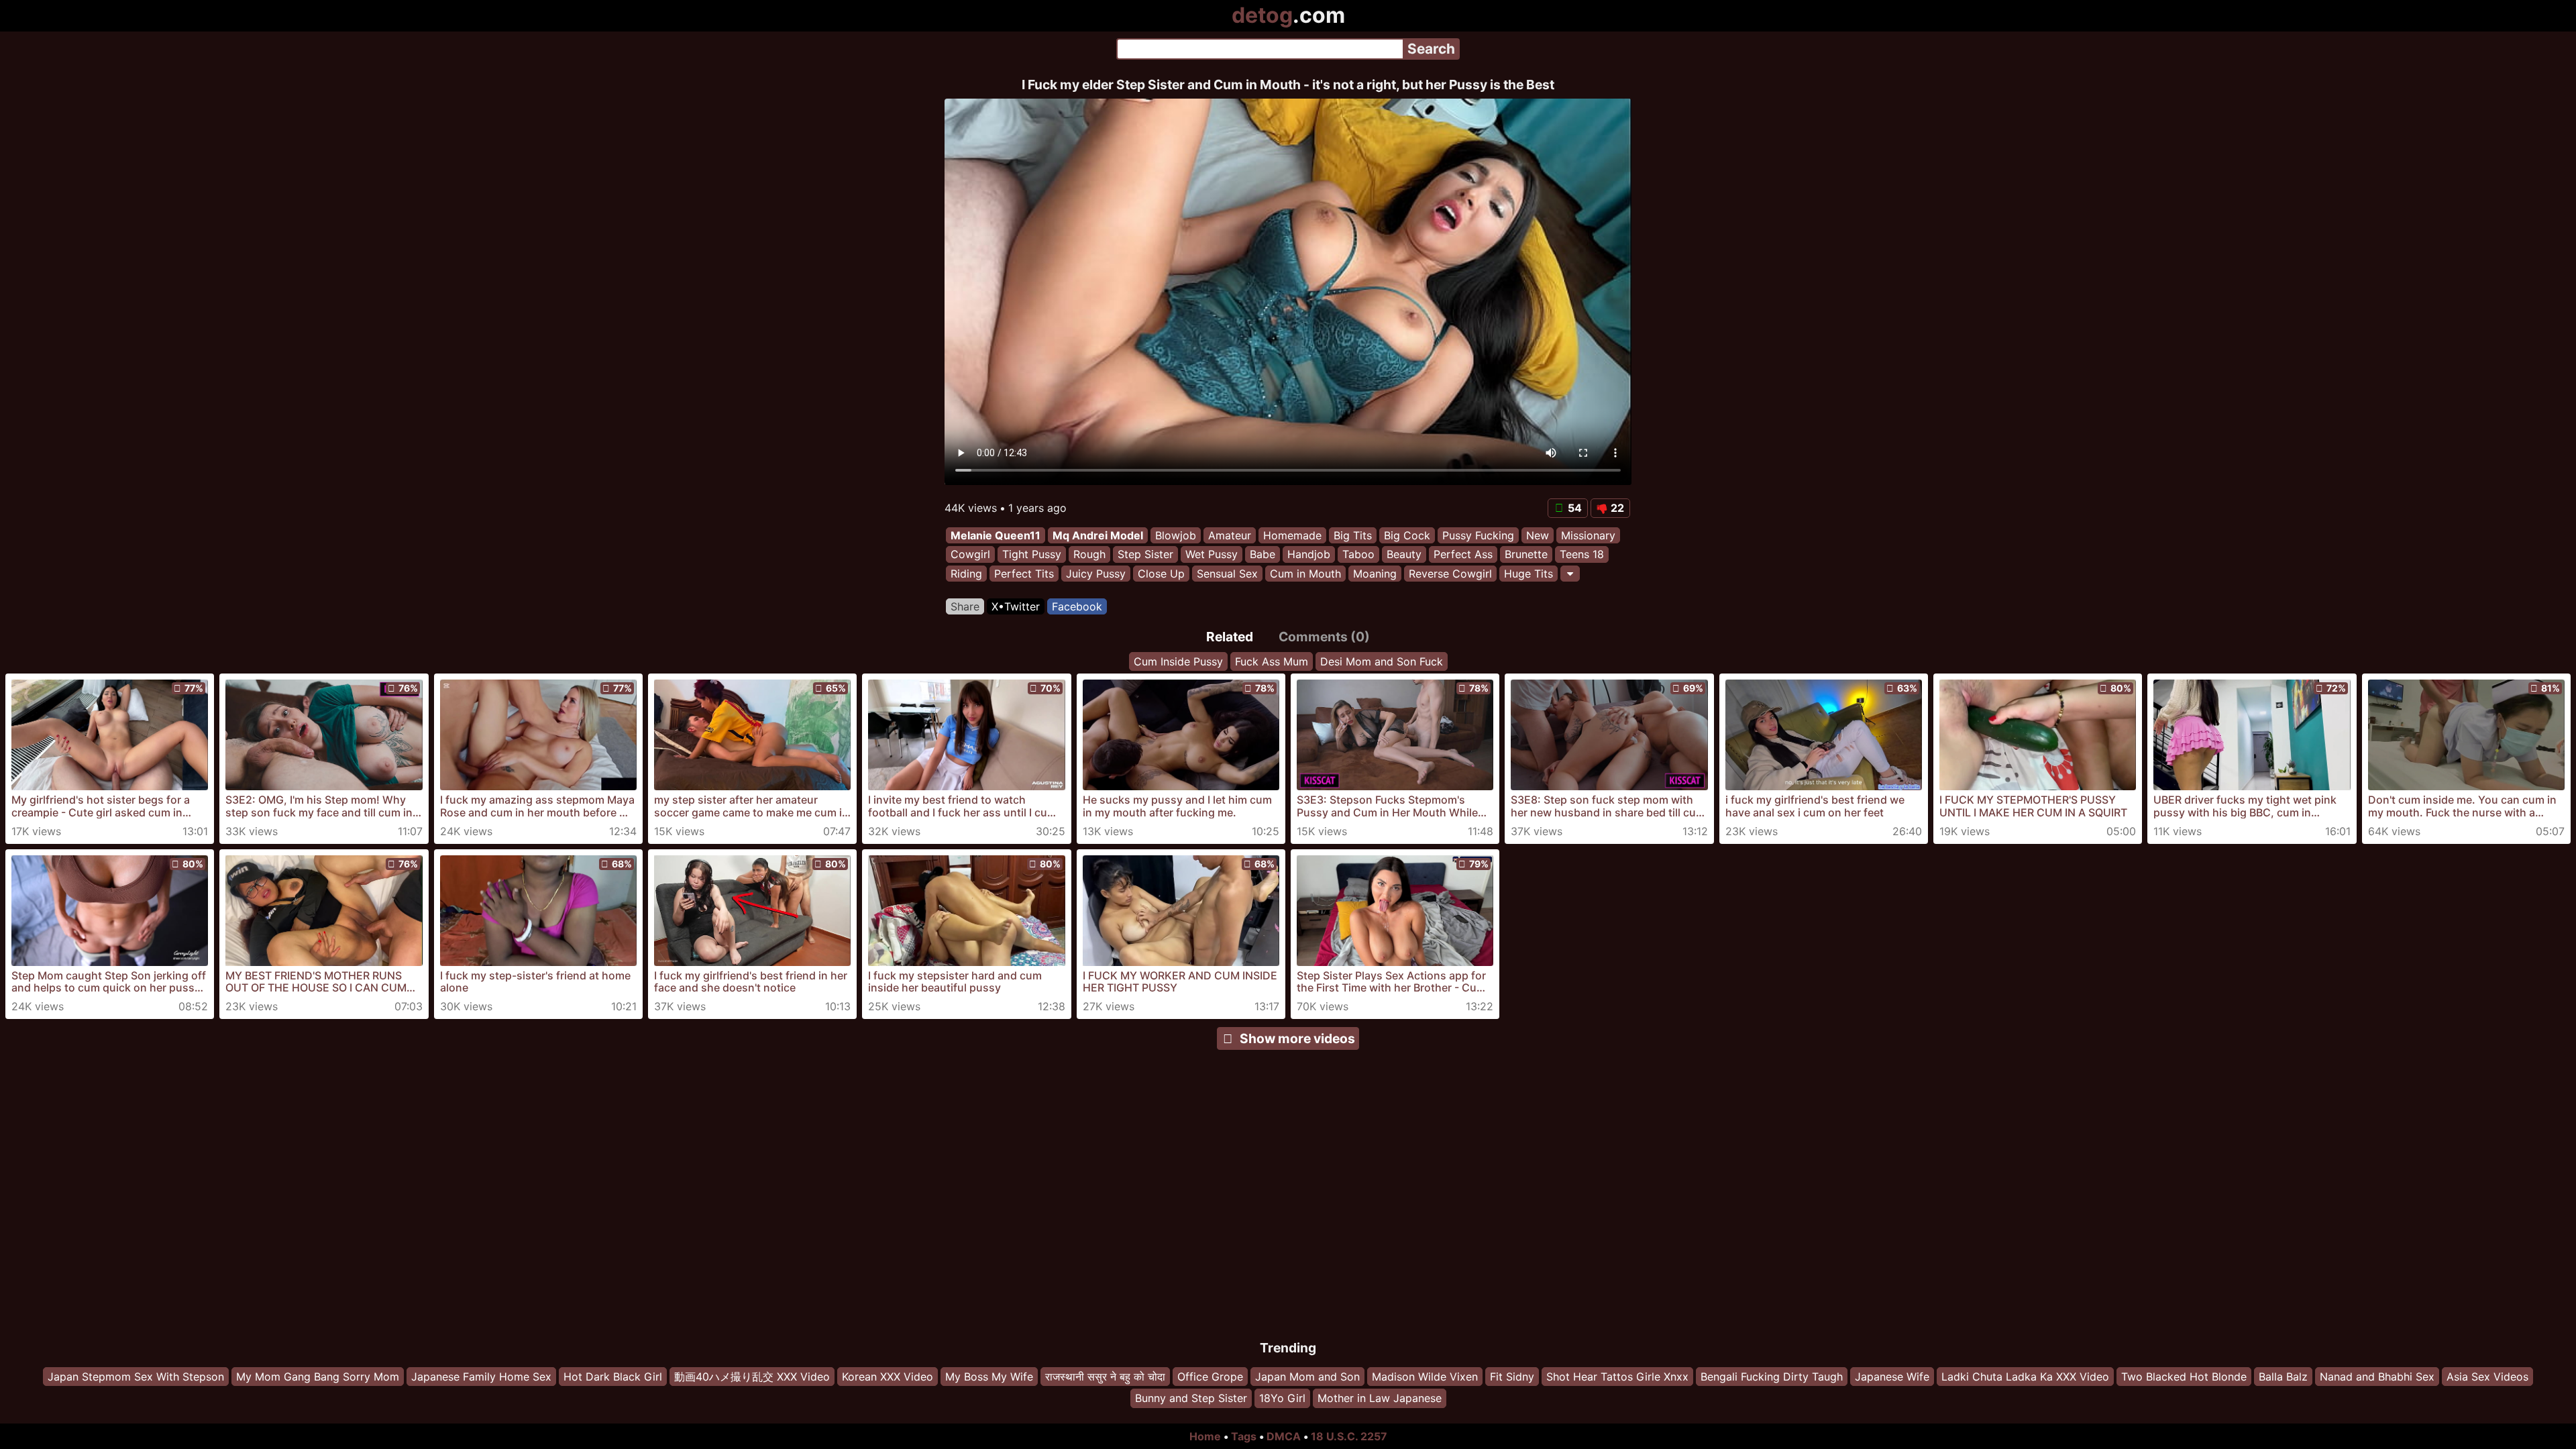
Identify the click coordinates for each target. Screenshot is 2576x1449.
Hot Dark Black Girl (613, 1377)
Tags (1244, 1436)
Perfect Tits (1024, 574)
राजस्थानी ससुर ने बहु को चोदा (1105, 1377)
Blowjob (1176, 535)
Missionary (1588, 535)
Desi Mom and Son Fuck (1382, 661)
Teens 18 (1582, 555)
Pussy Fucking (1478, 535)
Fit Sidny (1512, 1377)
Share (965, 606)
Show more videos (1297, 1038)
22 (1617, 508)
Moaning (1375, 574)
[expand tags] (1570, 574)
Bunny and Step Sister (1191, 1399)
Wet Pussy (1212, 555)
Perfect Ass (1463, 555)
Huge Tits (1528, 574)
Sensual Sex (1227, 574)
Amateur (1230, 535)
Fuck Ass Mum (1272, 661)
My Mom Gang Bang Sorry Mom (318, 1377)
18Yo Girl (1282, 1399)
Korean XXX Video (888, 1377)
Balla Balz (2283, 1377)
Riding (966, 574)
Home (1205, 1436)
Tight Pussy (1032, 555)
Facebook (1077, 606)
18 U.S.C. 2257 (1349, 1436)
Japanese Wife (1892, 1377)
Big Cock (1407, 535)
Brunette (1526, 555)
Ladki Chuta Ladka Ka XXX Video (2025, 1377)
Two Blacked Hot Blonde (2184, 1377)
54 (1575, 508)
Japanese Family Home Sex (481, 1377)
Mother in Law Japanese (1380, 1399)
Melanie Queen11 (996, 535)
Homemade (1292, 535)
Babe (1263, 555)
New (1538, 535)
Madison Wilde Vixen (1425, 1377)
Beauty (1404, 555)
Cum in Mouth (1305, 574)
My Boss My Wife (989, 1377)
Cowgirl (970, 555)
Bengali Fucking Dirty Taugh (1772, 1377)
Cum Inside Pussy (1178, 661)
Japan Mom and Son (1307, 1377)
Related (1230, 637)
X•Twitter (1016, 606)
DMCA (1284, 1436)
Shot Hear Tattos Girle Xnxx (1617, 1377)
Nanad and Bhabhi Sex (2377, 1377)
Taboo (1358, 555)
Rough (1089, 555)
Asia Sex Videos (2487, 1377)
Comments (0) (1324, 637)
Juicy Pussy (1096, 574)
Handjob (1309, 555)
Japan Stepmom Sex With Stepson (136, 1377)
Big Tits (1353, 535)
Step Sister (1145, 555)
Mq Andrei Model (1098, 535)
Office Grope (1210, 1377)
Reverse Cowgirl (1450, 574)
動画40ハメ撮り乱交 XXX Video (752, 1377)
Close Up (1161, 574)
